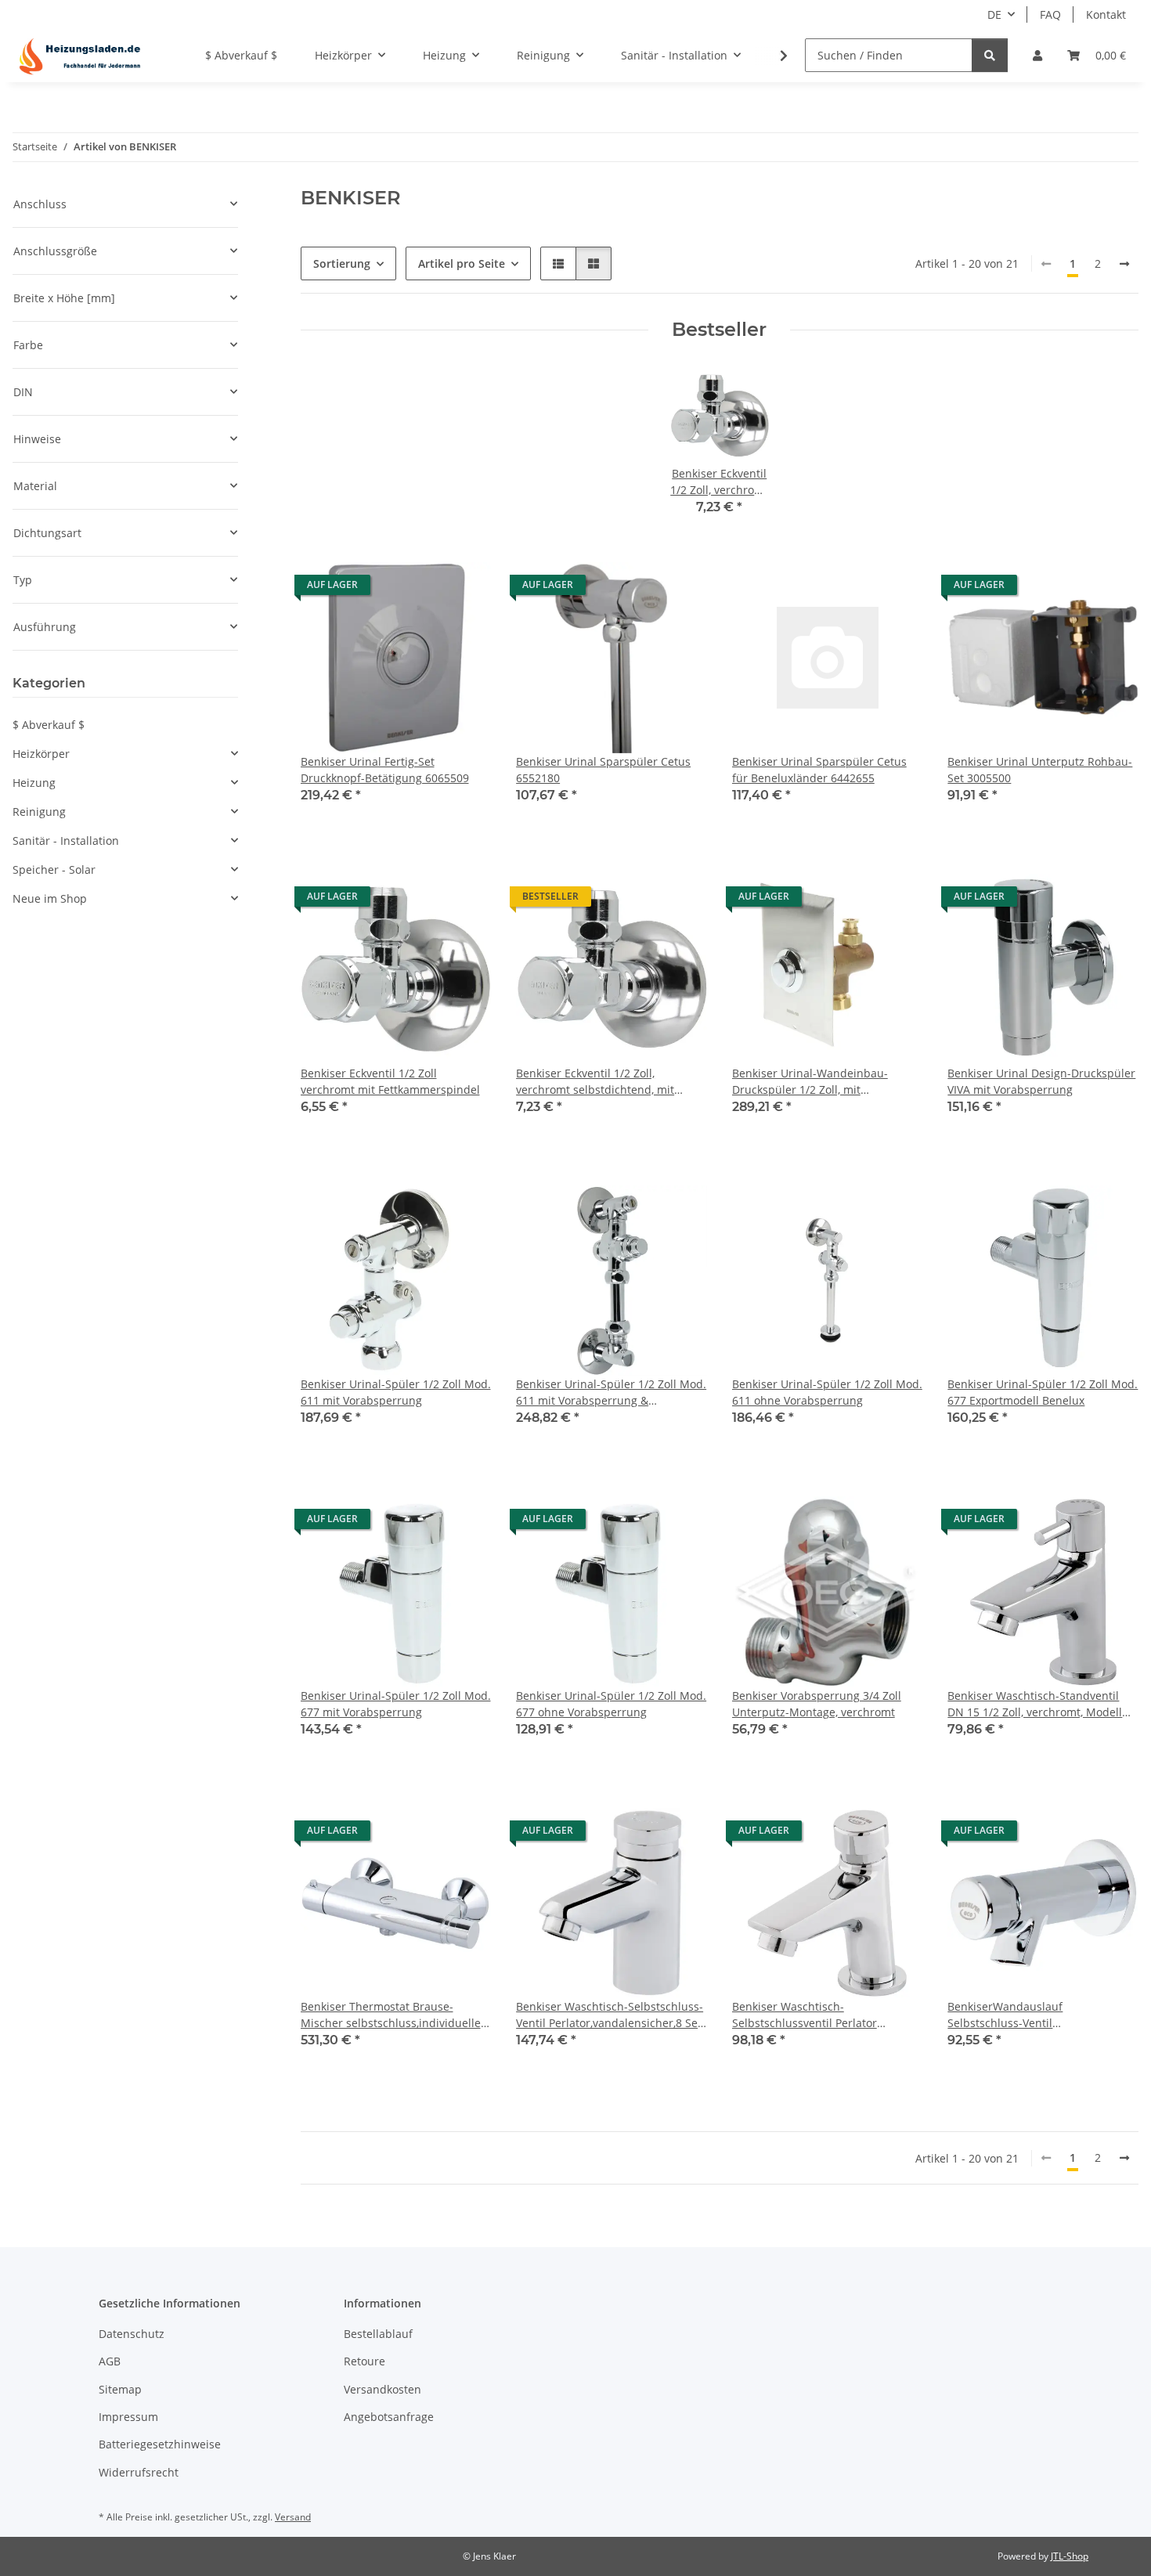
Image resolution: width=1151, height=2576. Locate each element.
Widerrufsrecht (139, 2472)
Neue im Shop (50, 898)
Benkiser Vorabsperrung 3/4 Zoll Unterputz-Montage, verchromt (817, 1704)
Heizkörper (41, 754)
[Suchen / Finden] (990, 55)
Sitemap (120, 2389)
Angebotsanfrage (389, 2417)
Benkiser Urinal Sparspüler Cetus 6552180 (603, 770)
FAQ (1050, 14)
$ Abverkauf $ (49, 725)
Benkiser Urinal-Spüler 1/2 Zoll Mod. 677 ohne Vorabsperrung (611, 1704)
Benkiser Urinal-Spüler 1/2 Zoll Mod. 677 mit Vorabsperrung (396, 1704)
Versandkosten (382, 2389)
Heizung (34, 783)
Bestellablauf (378, 2334)
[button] (1037, 55)
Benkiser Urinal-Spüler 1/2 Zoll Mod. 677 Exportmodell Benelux (1043, 1392)
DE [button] (994, 14)
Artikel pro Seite (462, 263)
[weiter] (1124, 264)
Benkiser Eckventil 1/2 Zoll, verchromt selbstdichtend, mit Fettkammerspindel (595, 1082)
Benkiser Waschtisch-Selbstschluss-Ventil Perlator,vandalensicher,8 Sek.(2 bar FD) (611, 2015)
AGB (110, 2361)
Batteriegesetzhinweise (160, 2444)
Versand (293, 2517)
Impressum (128, 2417)
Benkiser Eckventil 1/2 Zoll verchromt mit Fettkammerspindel (390, 1081)
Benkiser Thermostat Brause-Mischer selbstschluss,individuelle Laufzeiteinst (391, 2015)
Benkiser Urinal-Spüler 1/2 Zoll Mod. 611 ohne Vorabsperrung (827, 1392)
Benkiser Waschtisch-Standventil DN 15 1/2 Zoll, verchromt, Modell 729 (1035, 1704)
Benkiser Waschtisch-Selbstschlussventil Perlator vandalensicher (805, 2015)
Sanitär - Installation (66, 841)
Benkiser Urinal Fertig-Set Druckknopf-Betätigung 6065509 (385, 770)
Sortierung (342, 263)
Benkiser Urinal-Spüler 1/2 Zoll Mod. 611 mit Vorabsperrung (396, 1392)
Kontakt (1106, 14)
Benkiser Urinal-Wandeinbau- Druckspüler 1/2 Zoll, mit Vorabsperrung (810, 1082)
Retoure (364, 2361)
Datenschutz (132, 2334)
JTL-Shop (1070, 2556)
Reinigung (39, 812)
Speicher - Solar (54, 869)
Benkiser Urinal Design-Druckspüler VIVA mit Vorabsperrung (1041, 1081)
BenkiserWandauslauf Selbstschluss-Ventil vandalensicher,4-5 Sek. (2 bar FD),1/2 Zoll (1026, 2015)
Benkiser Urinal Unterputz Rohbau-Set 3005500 (1040, 770)
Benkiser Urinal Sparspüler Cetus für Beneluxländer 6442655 (819, 770)
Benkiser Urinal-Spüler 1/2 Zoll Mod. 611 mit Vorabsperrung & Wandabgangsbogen (611, 1393)
